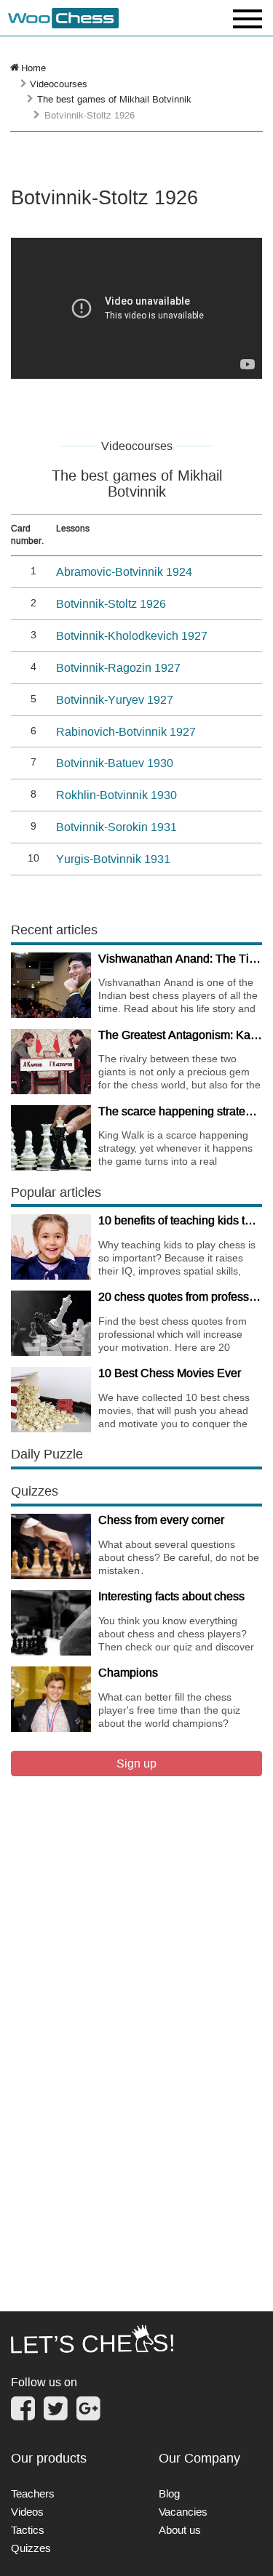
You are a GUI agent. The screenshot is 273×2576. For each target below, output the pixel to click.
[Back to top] (252, 2546)
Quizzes (31, 2548)
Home (33, 68)
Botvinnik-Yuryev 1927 (115, 699)
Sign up (136, 1763)
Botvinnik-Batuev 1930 (115, 763)
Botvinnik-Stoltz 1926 (111, 603)
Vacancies (183, 2512)
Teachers (33, 2493)
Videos (27, 2512)
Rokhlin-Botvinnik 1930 (116, 795)
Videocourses (59, 84)
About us (180, 2530)
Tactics (28, 2530)
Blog (169, 2493)
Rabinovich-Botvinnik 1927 (126, 731)
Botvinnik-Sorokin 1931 (116, 827)
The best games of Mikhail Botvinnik (114, 99)
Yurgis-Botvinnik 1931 (113, 859)
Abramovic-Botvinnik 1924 (124, 571)
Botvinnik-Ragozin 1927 (118, 667)
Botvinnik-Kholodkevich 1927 (132, 635)
